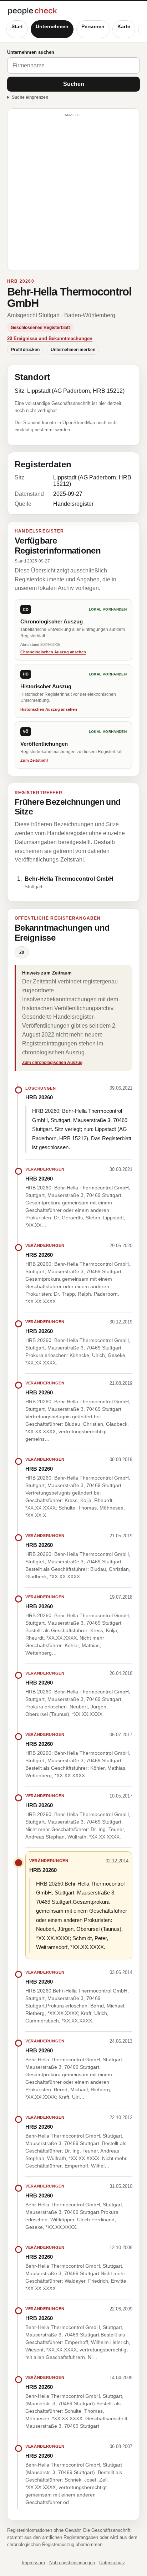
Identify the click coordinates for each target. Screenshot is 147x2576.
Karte (124, 26)
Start (17, 26)
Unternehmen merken (73, 350)
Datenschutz (112, 2563)
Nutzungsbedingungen (72, 2563)
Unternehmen (52, 26)
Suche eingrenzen (30, 97)
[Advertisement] (73, 193)
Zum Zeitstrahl (34, 760)
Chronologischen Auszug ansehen (53, 652)
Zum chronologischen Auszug (52, 1063)
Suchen (74, 84)
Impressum (33, 2563)
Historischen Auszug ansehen (49, 709)
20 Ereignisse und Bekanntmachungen (50, 338)
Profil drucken (25, 350)
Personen (93, 26)
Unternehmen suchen (31, 52)
